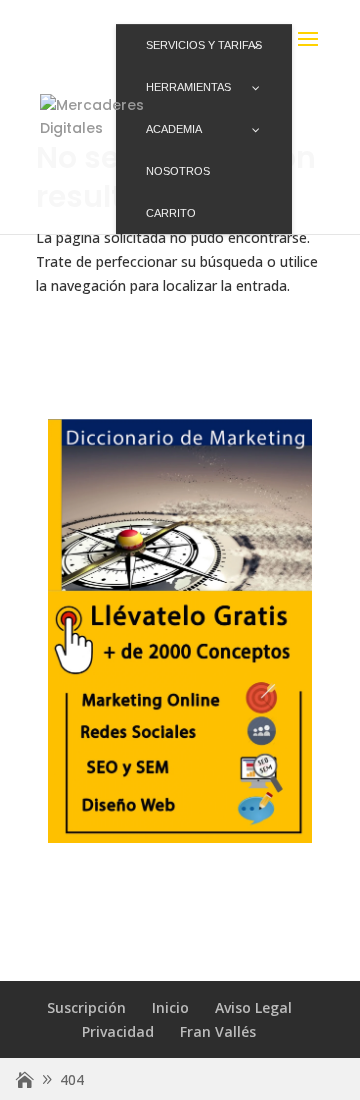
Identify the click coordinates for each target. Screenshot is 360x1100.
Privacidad (118, 1031)
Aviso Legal (253, 1007)
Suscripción (86, 1007)
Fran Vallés (218, 1031)
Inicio (170, 1007)
